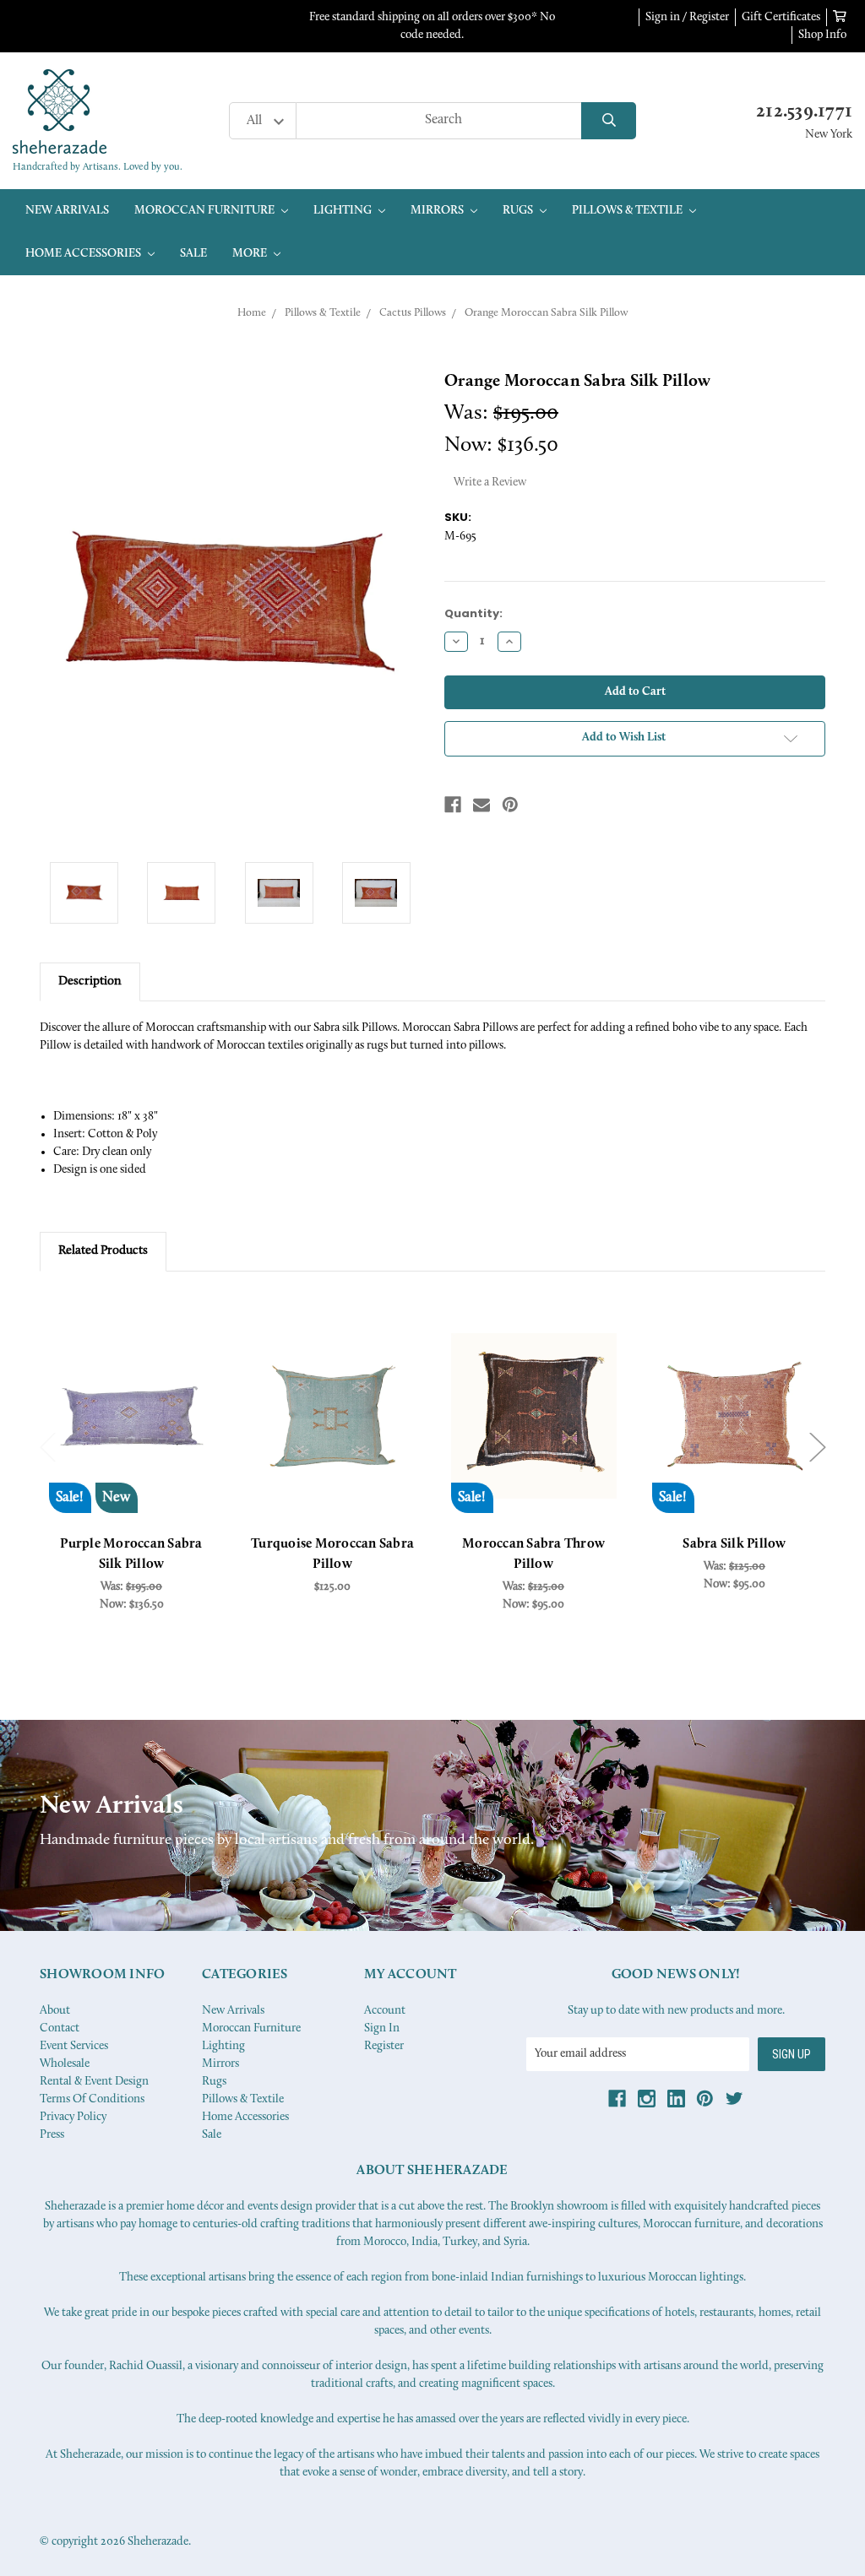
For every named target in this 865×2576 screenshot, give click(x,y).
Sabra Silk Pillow (734, 1544)
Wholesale (65, 2064)
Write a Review (490, 483)
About (55, 2011)
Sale (193, 254)
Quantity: (473, 613)
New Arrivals (67, 211)
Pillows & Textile (628, 211)
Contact (60, 2028)
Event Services (74, 2046)
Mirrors (438, 211)
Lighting (344, 211)
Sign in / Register (687, 17)
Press (52, 2135)
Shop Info (822, 35)
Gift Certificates (781, 17)
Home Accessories (84, 254)
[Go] (609, 121)
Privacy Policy (73, 2117)
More (251, 254)
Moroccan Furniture (206, 211)
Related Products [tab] (103, 1251)
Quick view (132, 1416)
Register (384, 2046)
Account (385, 2011)
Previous (48, 1448)
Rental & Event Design (94, 2082)
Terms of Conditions (92, 2099)
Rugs (519, 211)
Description (90, 982)
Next (818, 1448)
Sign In (382, 2028)
